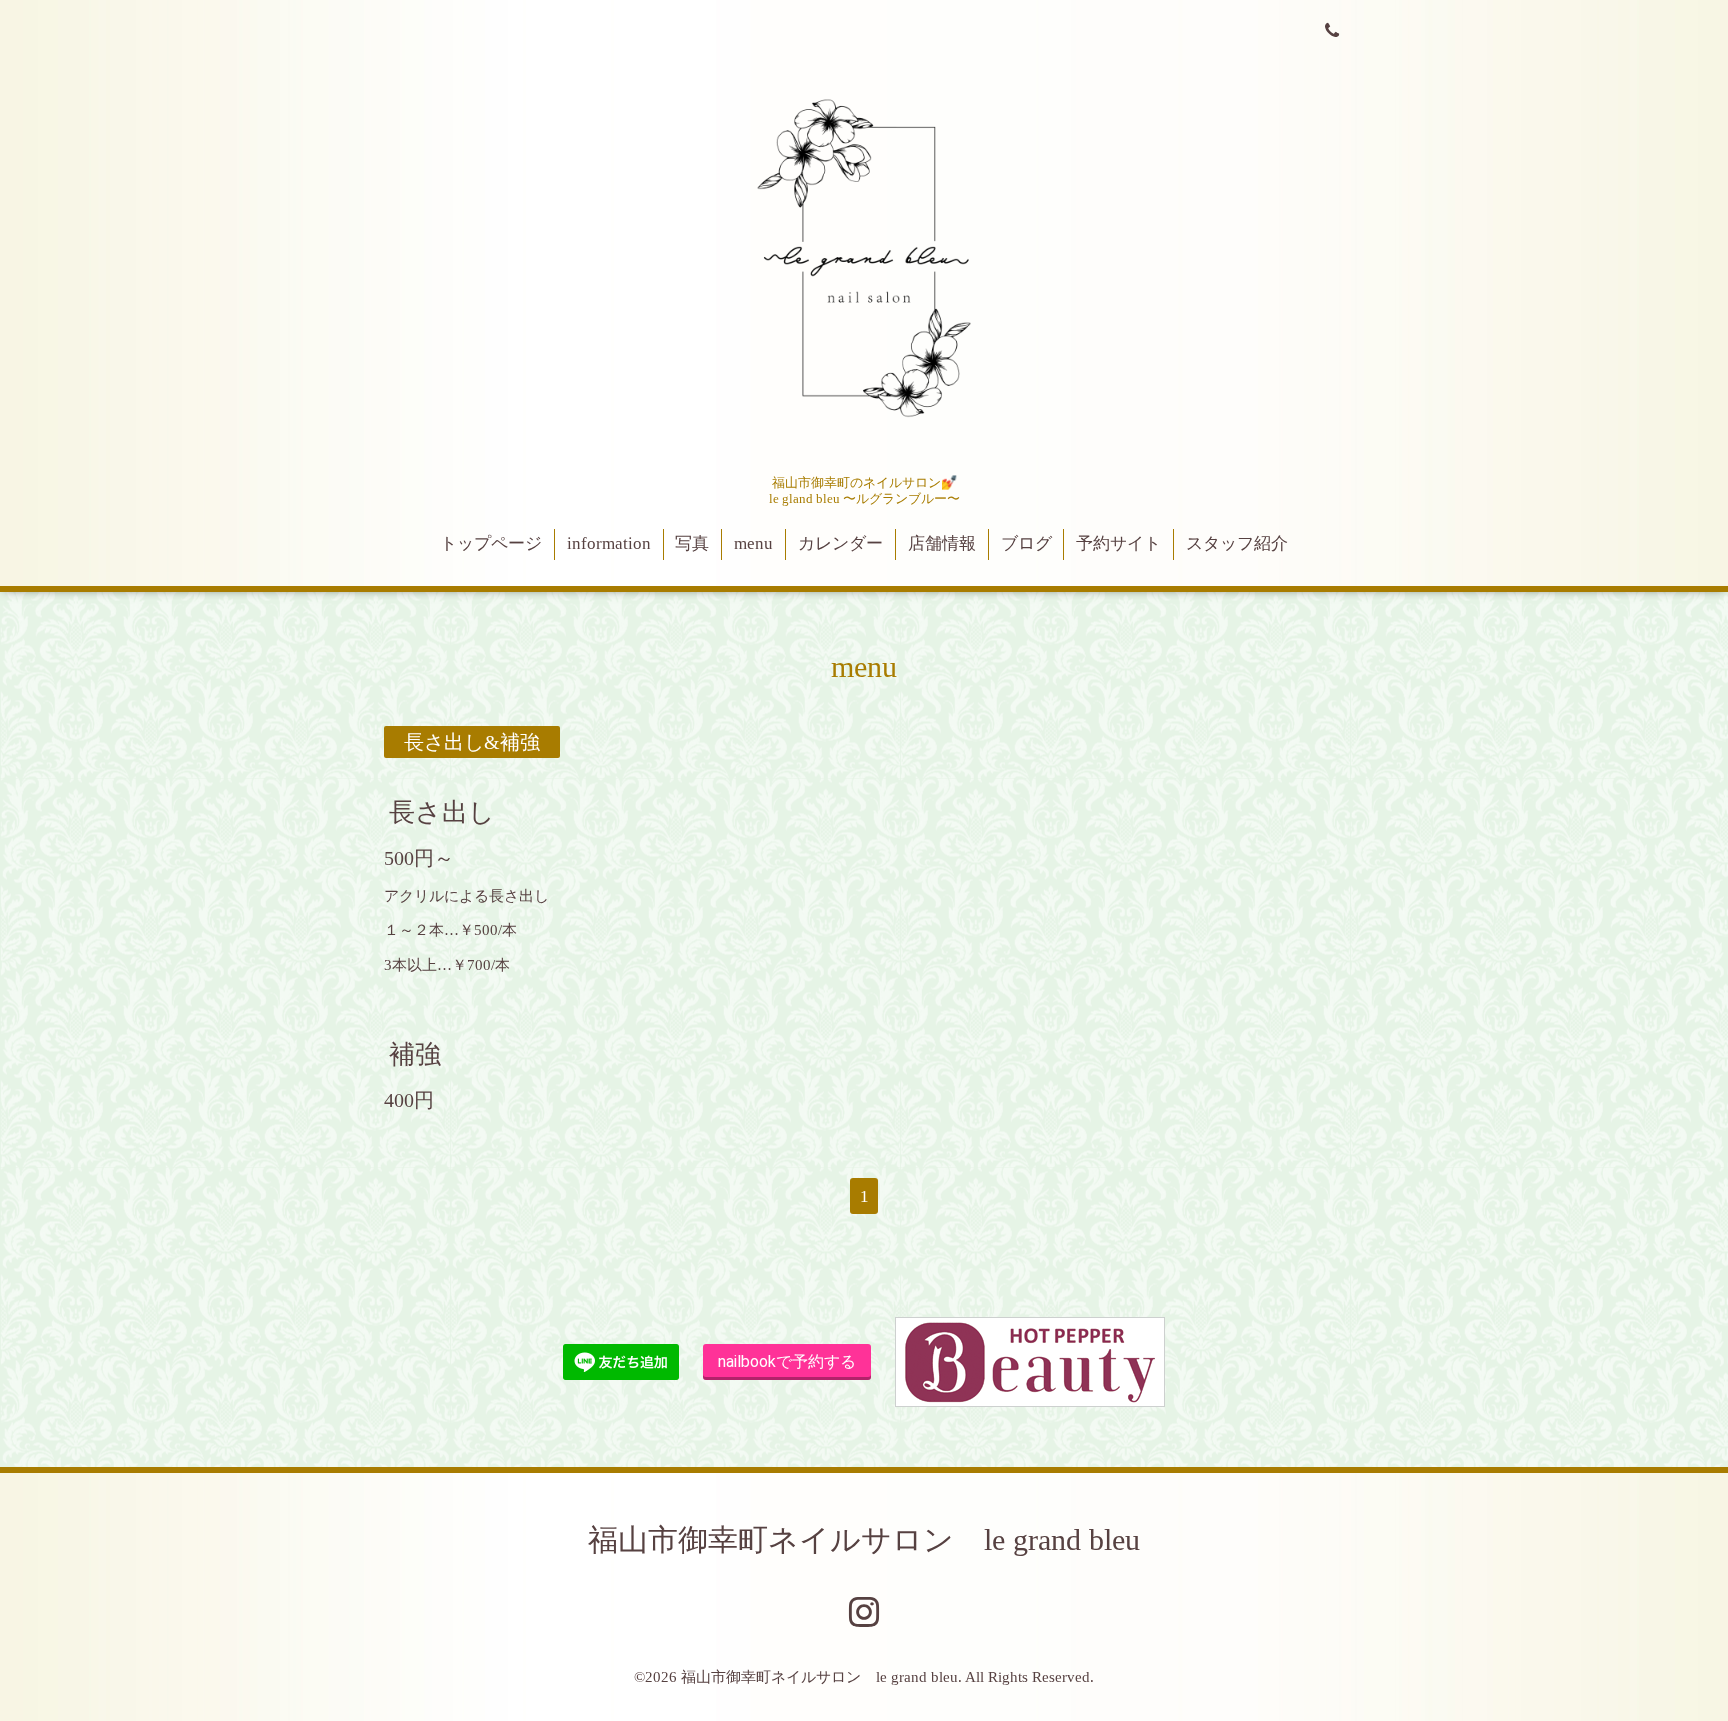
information (609, 543)
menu (753, 543)
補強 (415, 1054)
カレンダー (840, 543)
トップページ (491, 543)
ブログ (1026, 543)
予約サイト (1118, 543)
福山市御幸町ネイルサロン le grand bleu (864, 1539)
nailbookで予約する (787, 1361)
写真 (692, 543)
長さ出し (442, 811)
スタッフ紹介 (1237, 543)
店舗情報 (942, 543)
